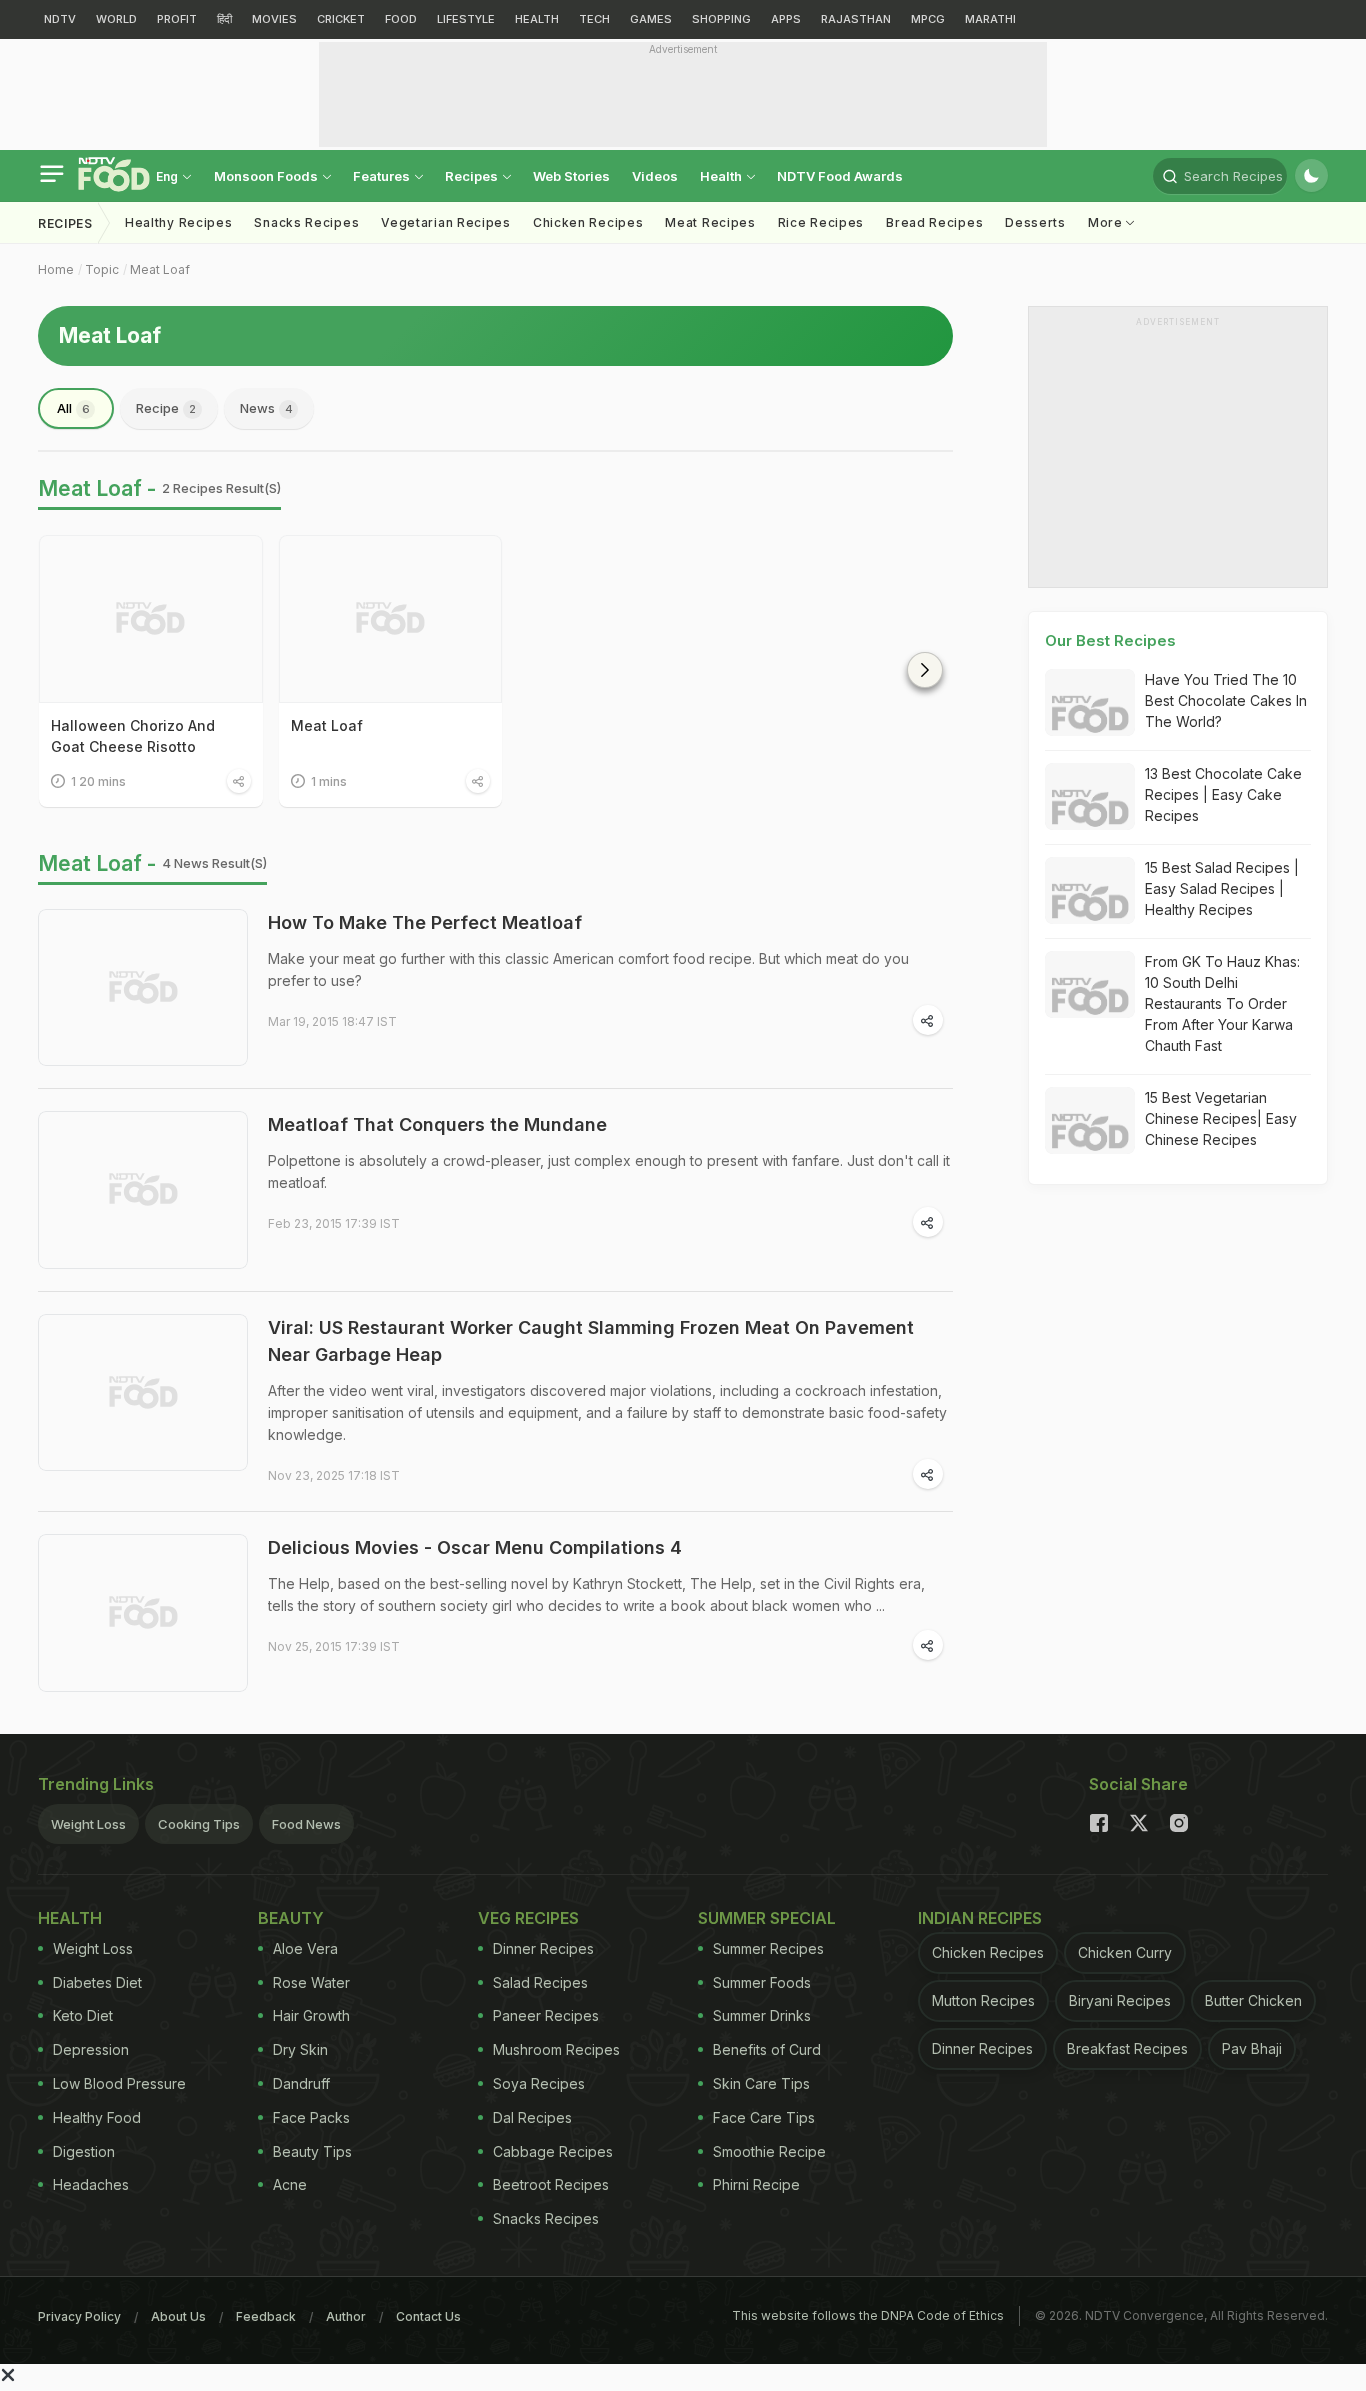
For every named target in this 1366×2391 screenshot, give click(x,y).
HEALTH (537, 19)
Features (383, 176)
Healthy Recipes (179, 222)
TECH (594, 19)
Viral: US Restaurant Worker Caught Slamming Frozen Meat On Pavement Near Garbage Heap (591, 1341)
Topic (102, 269)
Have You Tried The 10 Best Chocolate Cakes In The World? (1226, 700)
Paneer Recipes (546, 2015)
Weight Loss (88, 1824)
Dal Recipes (532, 2117)
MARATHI (990, 19)
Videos (655, 176)
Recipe (166, 408)
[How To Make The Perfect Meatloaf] (143, 988)
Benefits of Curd (767, 2049)
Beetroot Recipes (551, 2184)
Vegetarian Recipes (446, 222)
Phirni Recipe (756, 2184)
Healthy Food (97, 2117)
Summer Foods (762, 1982)
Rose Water (311, 1982)
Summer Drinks (762, 2015)
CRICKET (341, 19)
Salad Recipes (540, 1982)
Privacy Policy (79, 2316)
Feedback (266, 2316)
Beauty (291, 1918)
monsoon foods (267, 176)
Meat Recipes (710, 222)
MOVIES (274, 19)
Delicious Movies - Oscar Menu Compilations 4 (475, 1547)
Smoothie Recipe (769, 2151)
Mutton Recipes (983, 2000)
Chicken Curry (1125, 1952)
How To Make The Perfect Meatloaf (425, 922)
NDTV (60, 19)
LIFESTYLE (466, 19)
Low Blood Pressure (119, 2083)
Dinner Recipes (543, 1948)
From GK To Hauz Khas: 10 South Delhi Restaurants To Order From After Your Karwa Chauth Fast (1222, 1003)
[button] (925, 670)
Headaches (91, 2184)
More (1107, 222)
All (73, 408)
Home (56, 269)
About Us (178, 2316)
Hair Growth (311, 2015)
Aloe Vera (305, 1948)
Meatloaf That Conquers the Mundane (437, 1124)
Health (722, 176)
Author (346, 2316)
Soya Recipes (539, 2083)
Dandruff (301, 2083)
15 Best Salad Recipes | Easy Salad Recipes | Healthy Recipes (1222, 888)
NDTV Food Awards (840, 176)
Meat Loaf (160, 269)
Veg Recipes (528, 1918)
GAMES (651, 19)
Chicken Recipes (588, 222)
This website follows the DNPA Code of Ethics (868, 2315)
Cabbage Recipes (553, 2151)
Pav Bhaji (1252, 2048)
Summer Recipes (768, 1948)
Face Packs (311, 2117)
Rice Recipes (821, 222)
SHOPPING (721, 19)
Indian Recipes (980, 1918)
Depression (91, 2049)
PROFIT (177, 19)
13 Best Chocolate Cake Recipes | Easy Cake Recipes (1223, 794)
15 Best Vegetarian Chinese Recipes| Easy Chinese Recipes (1221, 1118)
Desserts (1035, 222)
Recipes (473, 176)
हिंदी (224, 19)
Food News (306, 1824)
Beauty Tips (312, 2151)
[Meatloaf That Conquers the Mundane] (143, 1190)
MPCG (928, 19)
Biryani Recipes (1120, 2000)
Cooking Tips (199, 1824)
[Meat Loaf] (391, 619)
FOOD (401, 19)
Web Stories (571, 176)
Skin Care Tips (761, 2083)
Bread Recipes (934, 222)
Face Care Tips (764, 2117)
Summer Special (767, 1918)
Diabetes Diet (97, 1982)
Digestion (84, 2151)
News (266, 408)
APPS (786, 19)
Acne (290, 2184)
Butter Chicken (1253, 2000)
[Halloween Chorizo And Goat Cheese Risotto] (151, 619)
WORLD (116, 19)
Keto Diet (83, 2015)
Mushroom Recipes (556, 2049)
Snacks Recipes (306, 222)
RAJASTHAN (856, 19)
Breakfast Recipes (1127, 2048)
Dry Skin (300, 2049)
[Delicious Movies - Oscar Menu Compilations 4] (143, 1613)
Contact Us (428, 2316)
